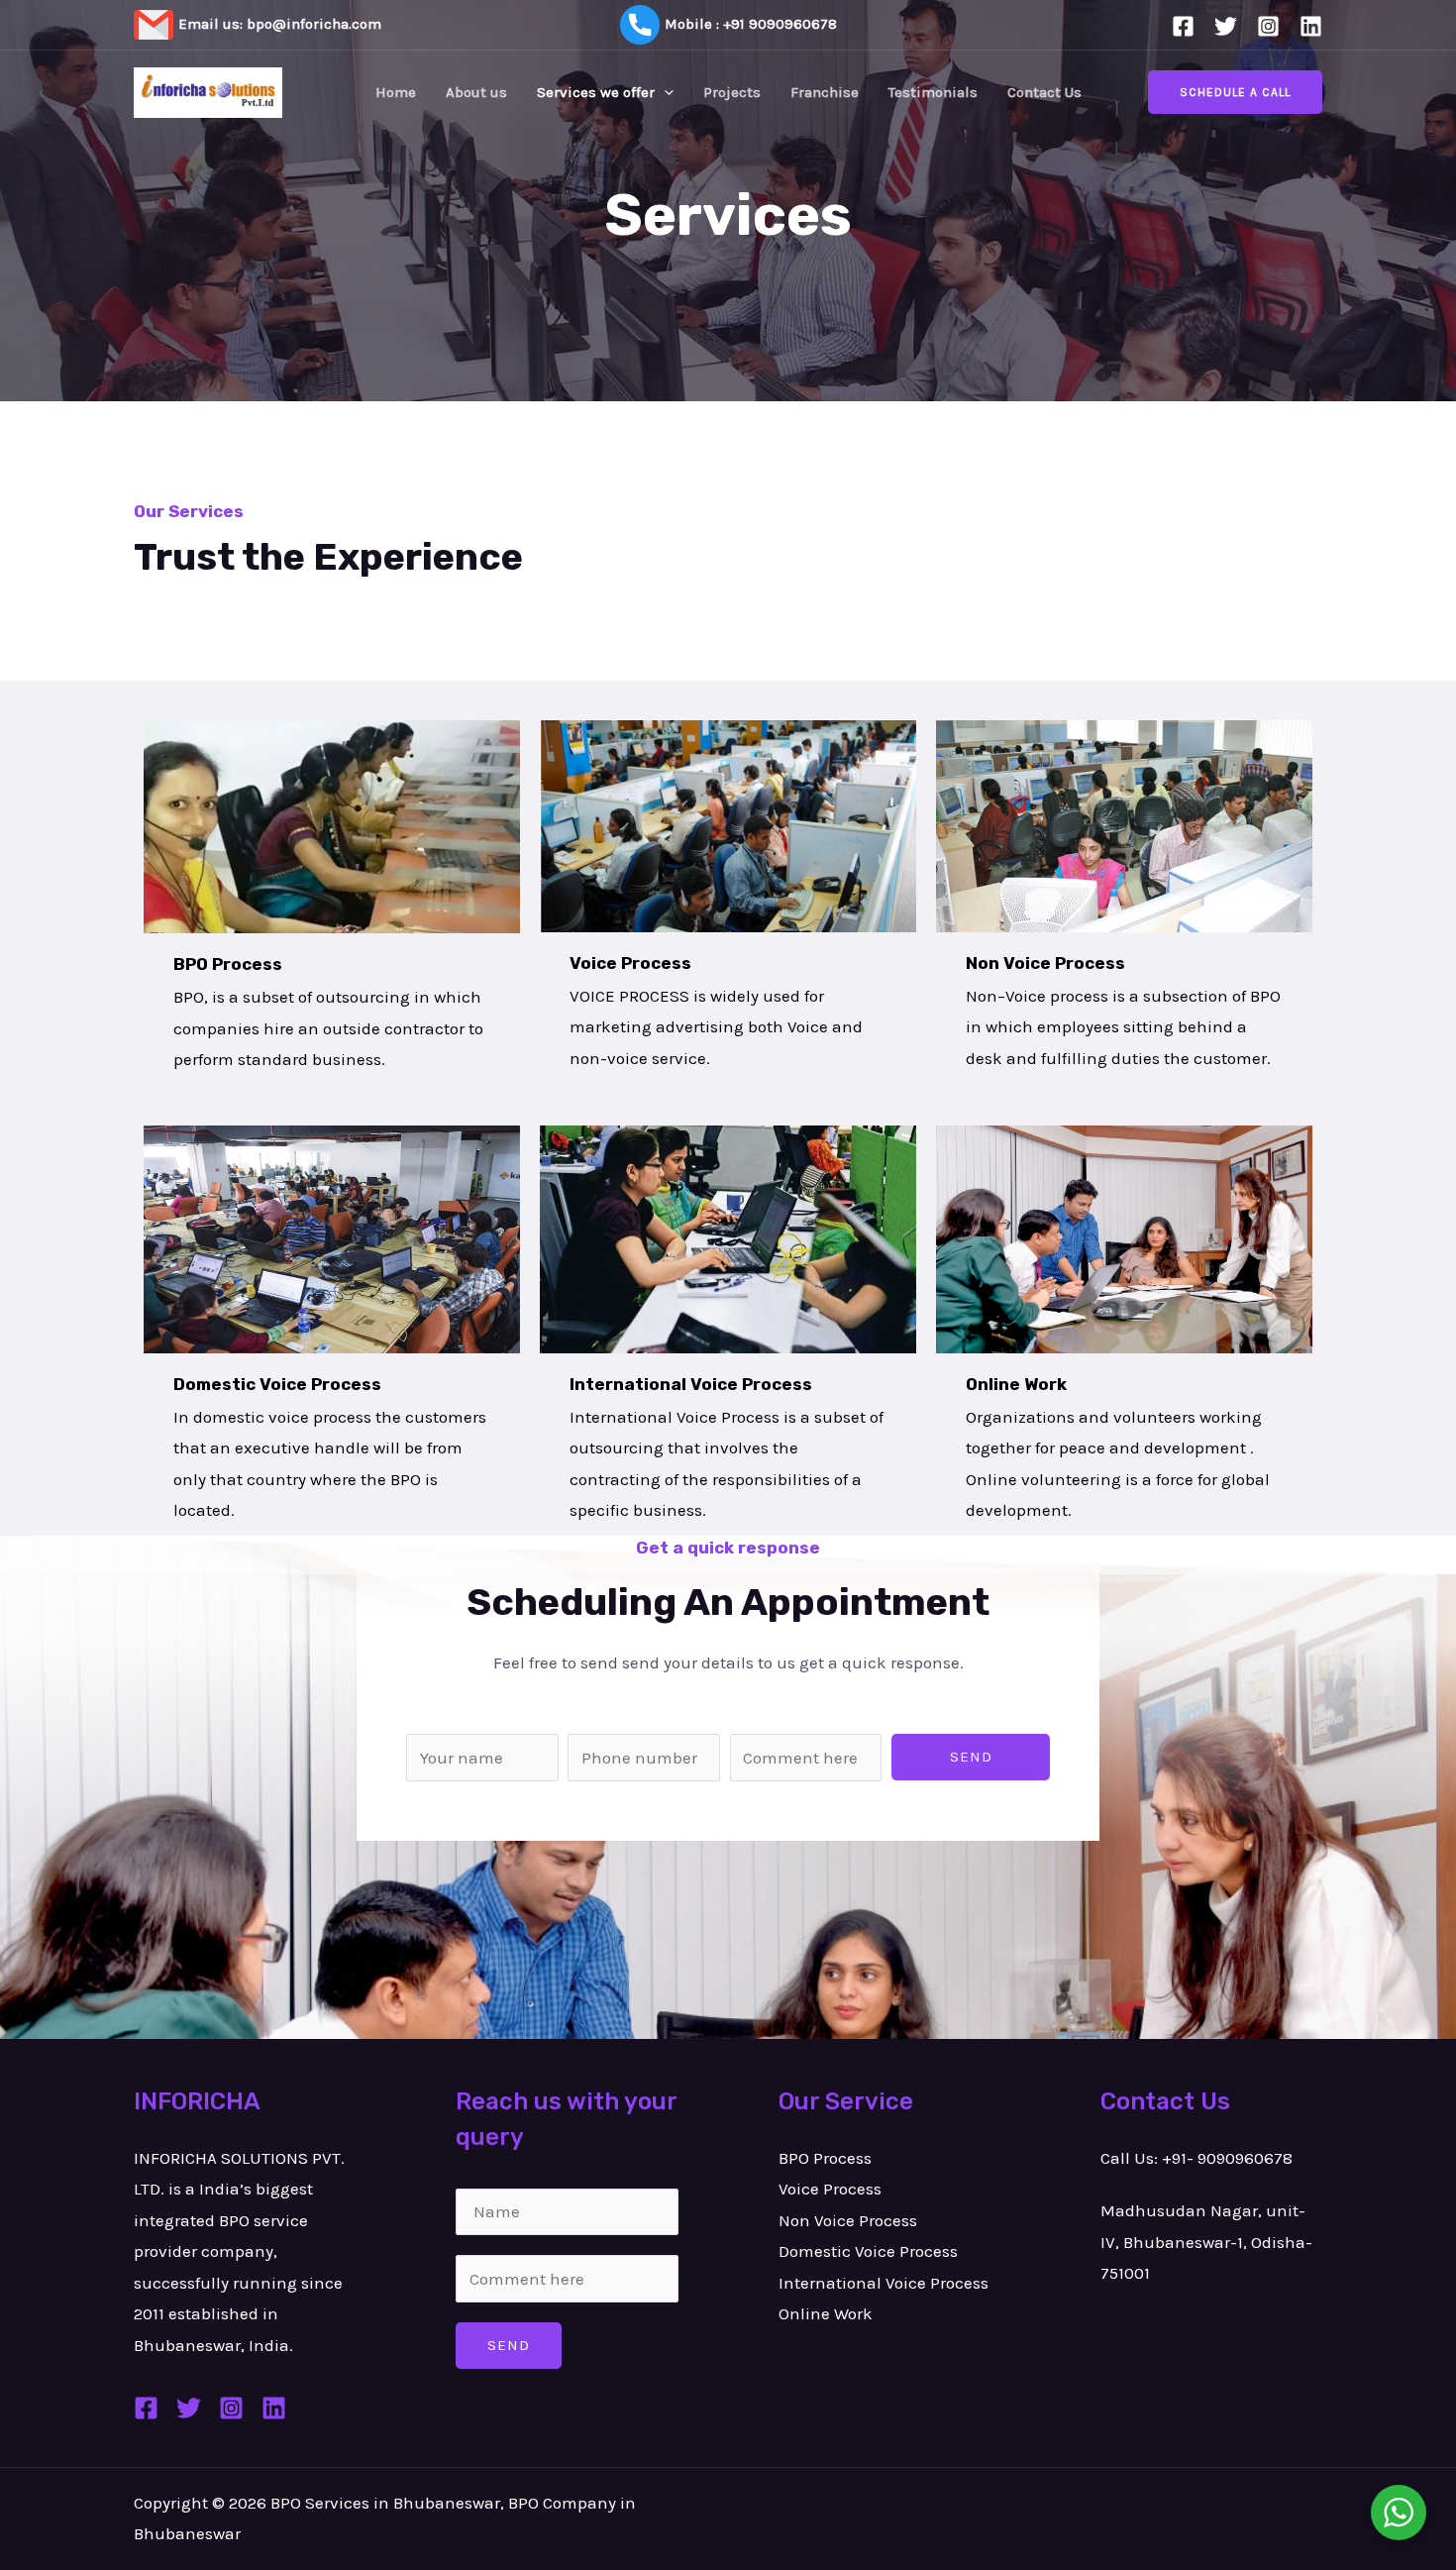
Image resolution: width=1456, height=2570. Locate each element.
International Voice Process (884, 2283)
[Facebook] (1183, 26)
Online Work (826, 2313)
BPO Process (825, 2158)
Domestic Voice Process (868, 2251)
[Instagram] (1268, 26)
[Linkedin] (1311, 26)
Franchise (825, 92)
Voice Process (830, 2189)
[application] (664, 92)
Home (396, 92)
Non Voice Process (848, 2220)
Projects (732, 92)
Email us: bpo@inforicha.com (280, 24)
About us (476, 92)
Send (971, 1757)
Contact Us (1044, 92)
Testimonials (933, 92)
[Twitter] (1226, 26)
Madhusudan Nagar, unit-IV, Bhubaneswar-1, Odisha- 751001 (1206, 2242)
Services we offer (596, 92)
